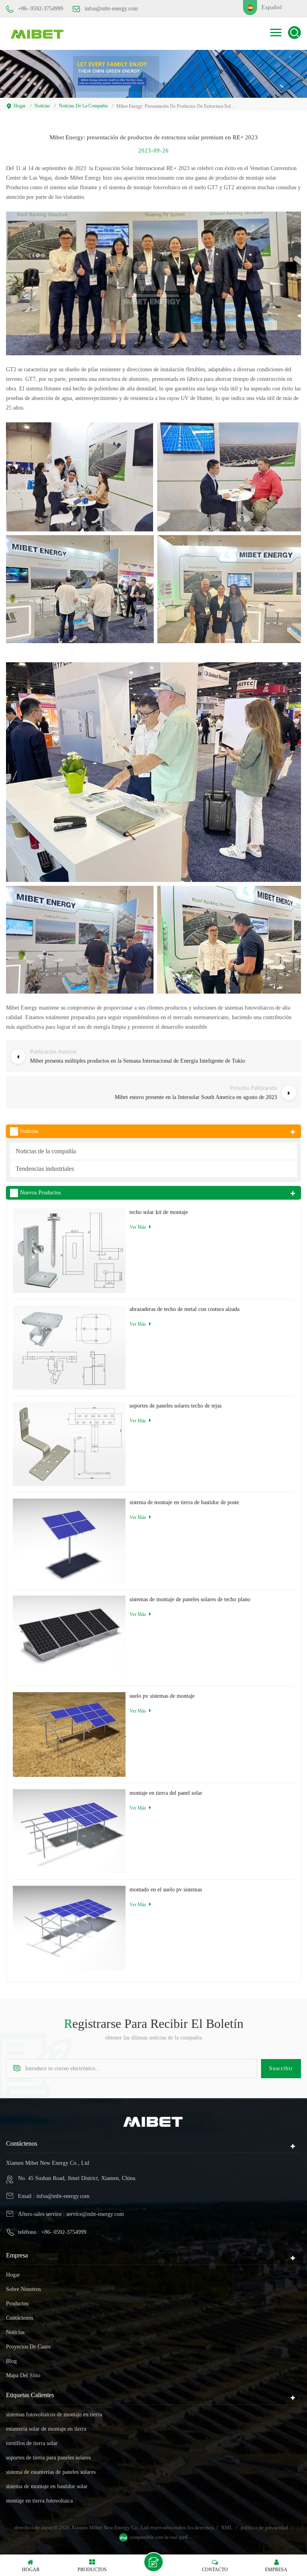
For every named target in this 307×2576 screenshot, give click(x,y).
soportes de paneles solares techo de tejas (175, 1406)
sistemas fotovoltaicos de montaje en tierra (54, 2415)
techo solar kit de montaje (159, 1212)
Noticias (42, 106)
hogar (20, 106)
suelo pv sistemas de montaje (162, 1696)
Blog (11, 2361)
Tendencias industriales (45, 1169)
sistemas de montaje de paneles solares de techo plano (190, 1599)
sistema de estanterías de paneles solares (51, 2472)
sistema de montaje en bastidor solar (47, 2486)
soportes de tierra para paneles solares (48, 2458)
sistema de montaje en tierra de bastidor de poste (184, 1502)
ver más (138, 1227)
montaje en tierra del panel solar (166, 1793)
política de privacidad (264, 2527)
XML (227, 2527)
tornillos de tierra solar (32, 2443)
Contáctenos (20, 2318)
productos (17, 2304)
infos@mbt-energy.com (111, 9)
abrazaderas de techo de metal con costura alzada (184, 1309)
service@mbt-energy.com (95, 2214)
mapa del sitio (23, 2375)
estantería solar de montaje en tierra (46, 2429)
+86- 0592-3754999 (41, 9)
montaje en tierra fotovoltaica (39, 2501)
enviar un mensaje (153, 2562)
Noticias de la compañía (83, 106)
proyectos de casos (28, 2347)
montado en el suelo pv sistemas (166, 1890)
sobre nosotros (23, 2289)
